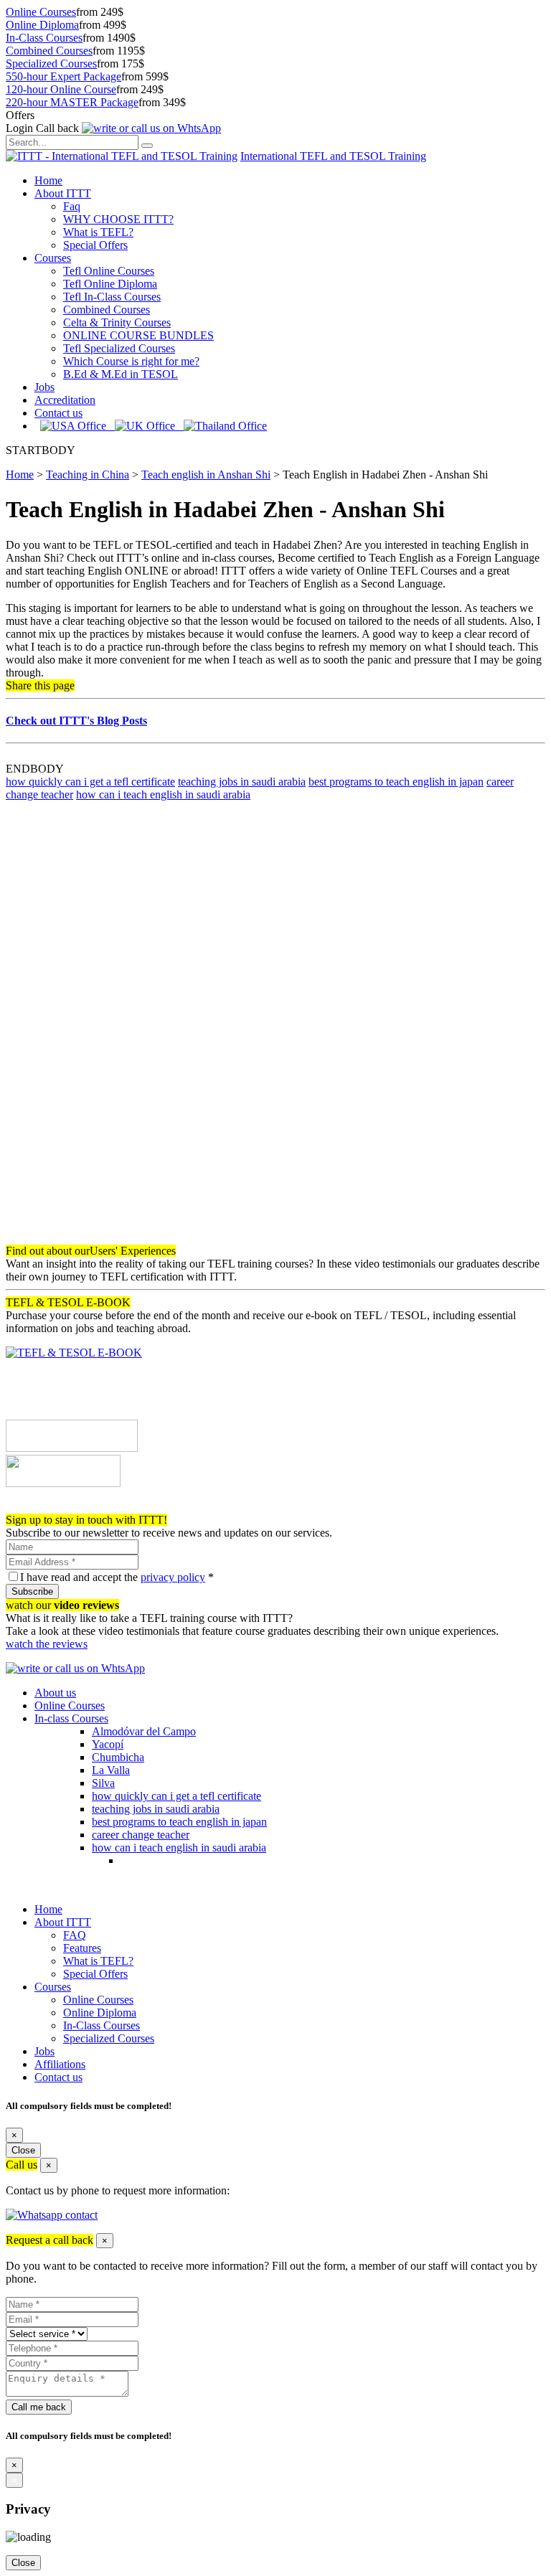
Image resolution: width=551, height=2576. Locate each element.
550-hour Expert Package (63, 76)
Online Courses (41, 12)
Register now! (38, 1507)
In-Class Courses (44, 38)
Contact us (58, 413)
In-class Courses (71, 1718)
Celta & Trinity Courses (117, 322)
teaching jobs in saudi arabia (242, 782)
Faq (72, 206)
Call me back (39, 2407)
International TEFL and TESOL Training (333, 156)
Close (23, 2150)
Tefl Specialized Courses (119, 348)
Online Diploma (42, 25)
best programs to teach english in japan (396, 782)
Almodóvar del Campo (144, 1731)
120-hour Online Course (61, 89)
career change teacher (141, 1835)
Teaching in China (88, 475)
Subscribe (32, 1591)
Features (82, 1948)
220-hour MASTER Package (72, 102)
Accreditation (65, 400)
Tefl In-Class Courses (112, 297)
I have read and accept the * (117, 1577)
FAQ (75, 1935)
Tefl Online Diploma (110, 284)
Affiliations (60, 2064)
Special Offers (95, 245)
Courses (53, 258)
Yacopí (108, 1744)
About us (55, 1693)
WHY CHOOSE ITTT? (118, 219)
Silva (103, 1783)
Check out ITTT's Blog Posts (76, 721)
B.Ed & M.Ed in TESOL (121, 374)
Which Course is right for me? (131, 361)
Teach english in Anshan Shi (206, 475)
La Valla (111, 1770)
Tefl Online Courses (109, 271)
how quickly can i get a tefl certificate (90, 782)
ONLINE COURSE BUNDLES (138, 335)
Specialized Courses (51, 63)
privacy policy (173, 1577)
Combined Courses (49, 51)
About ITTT (63, 193)
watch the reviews (47, 1644)
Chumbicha (118, 1757)
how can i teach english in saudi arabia (163, 794)
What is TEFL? (98, 232)
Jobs (44, 387)
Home (48, 180)
